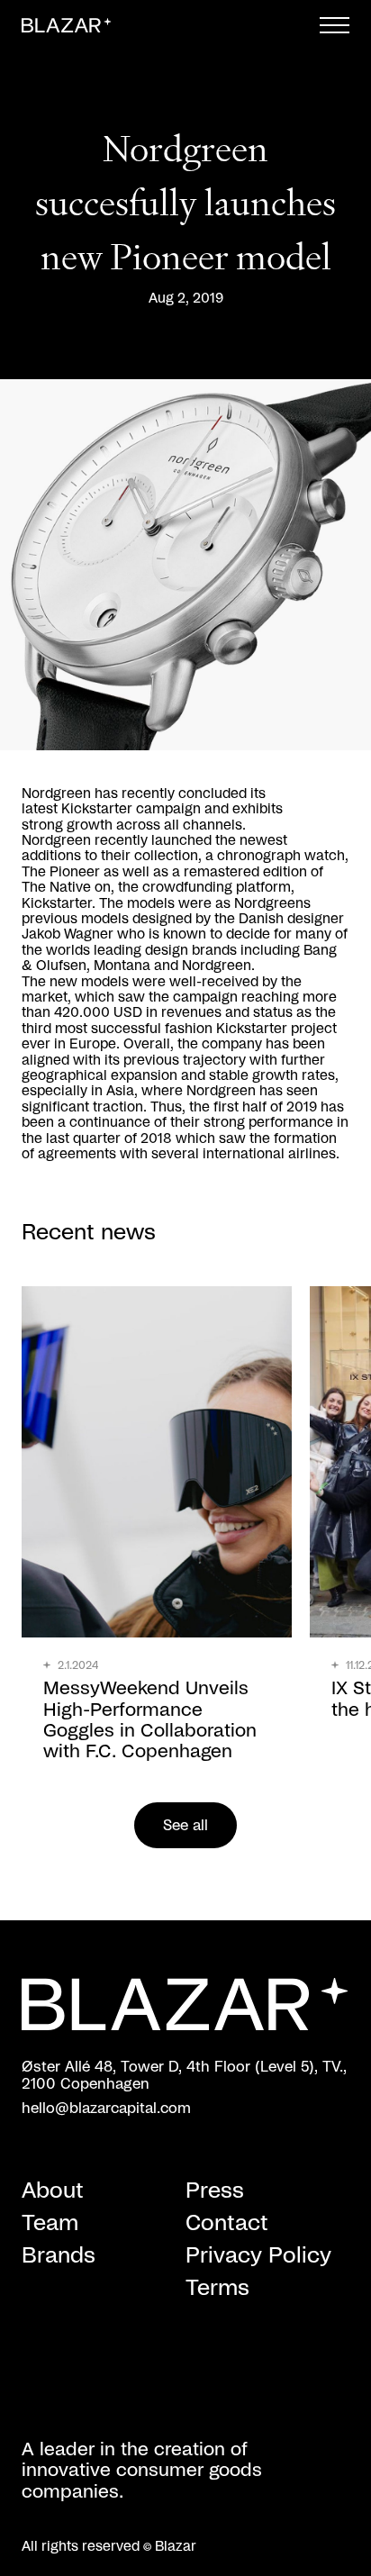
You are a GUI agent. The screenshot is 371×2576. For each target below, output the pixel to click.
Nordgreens (272, 904)
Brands (59, 2256)
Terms (217, 2289)
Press (215, 2191)
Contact (227, 2224)
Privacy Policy (258, 2256)
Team (50, 2224)
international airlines (269, 1154)
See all (185, 1826)
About (53, 2191)
